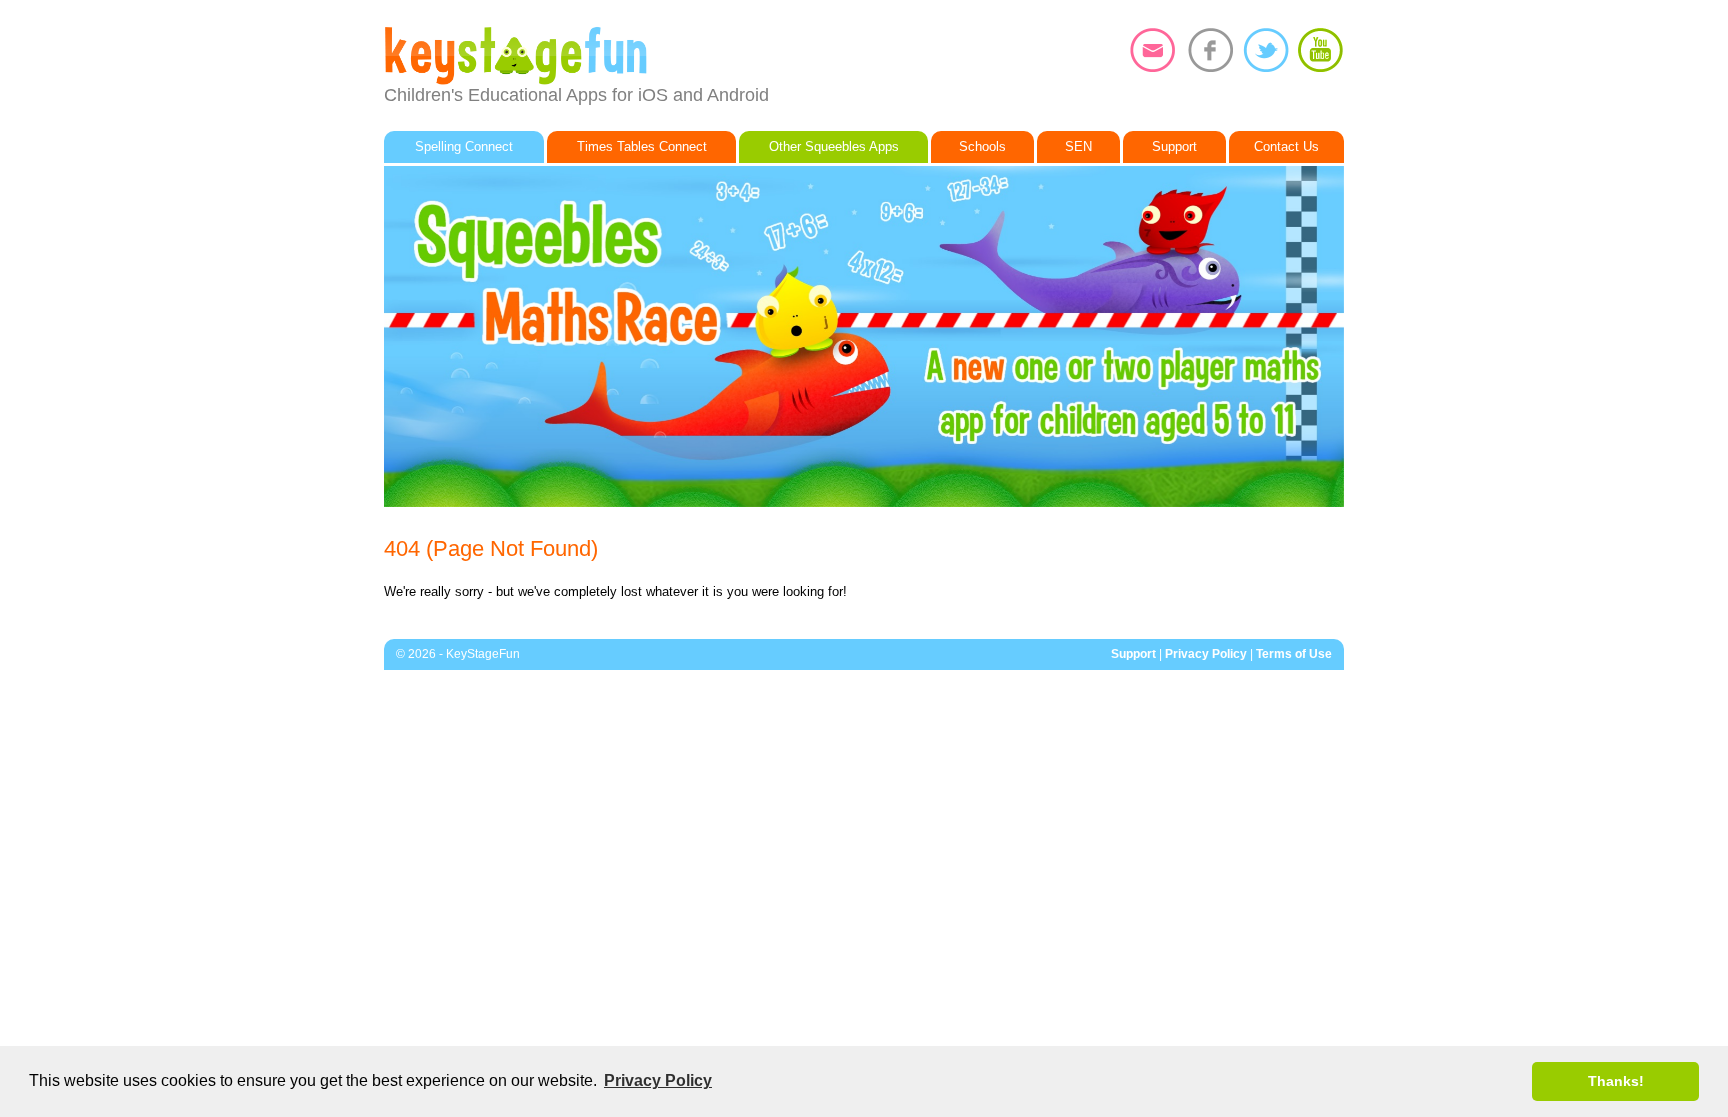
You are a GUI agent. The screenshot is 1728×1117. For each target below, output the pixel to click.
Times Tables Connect (642, 146)
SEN (1078, 146)
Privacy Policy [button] (658, 1080)
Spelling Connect (464, 146)
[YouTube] (1320, 50)
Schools (982, 146)
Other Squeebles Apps (834, 146)
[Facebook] (1211, 50)
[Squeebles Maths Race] (864, 336)
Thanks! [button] (1616, 1081)
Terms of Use (1294, 654)
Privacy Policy (1206, 654)
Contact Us (1286, 146)
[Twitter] (1266, 50)
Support (1174, 146)
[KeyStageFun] (624, 56)
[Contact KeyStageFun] (1153, 50)
